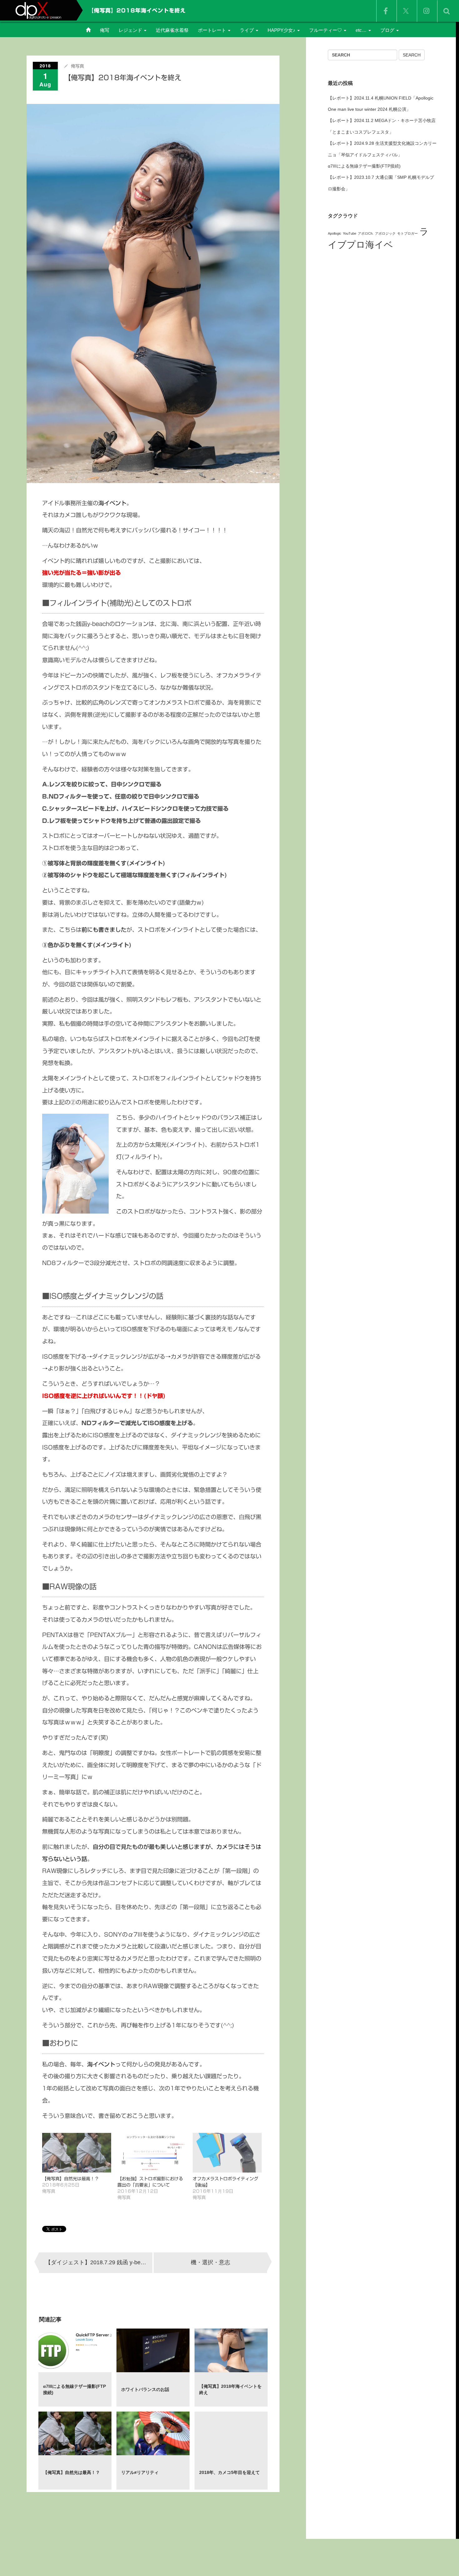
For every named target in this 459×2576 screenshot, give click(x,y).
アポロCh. (366, 233)
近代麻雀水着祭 (172, 30)
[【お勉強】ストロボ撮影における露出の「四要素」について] (152, 2153)
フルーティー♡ (326, 30)
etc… (362, 30)
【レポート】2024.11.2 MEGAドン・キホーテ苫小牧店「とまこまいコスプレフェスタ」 (382, 126)
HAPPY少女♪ (282, 30)
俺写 (105, 30)
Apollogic (335, 233)
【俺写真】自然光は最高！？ (71, 2179)
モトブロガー (407, 233)
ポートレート (213, 30)
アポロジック (385, 233)
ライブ (247, 30)
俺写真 (77, 66)
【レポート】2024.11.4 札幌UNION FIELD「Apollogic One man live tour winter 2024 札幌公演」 (381, 104)
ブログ (388, 30)
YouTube (350, 233)
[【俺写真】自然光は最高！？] (77, 2153)
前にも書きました (104, 930)
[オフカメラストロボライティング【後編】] (227, 2153)
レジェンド (131, 30)
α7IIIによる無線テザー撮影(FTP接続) (364, 166)
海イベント (112, 503)
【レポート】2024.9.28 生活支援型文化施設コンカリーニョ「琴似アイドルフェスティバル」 (382, 149)
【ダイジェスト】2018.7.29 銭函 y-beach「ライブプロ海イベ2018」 (99, 2262)
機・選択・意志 (210, 2262)
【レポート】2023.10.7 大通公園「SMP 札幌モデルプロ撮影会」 (381, 183)
